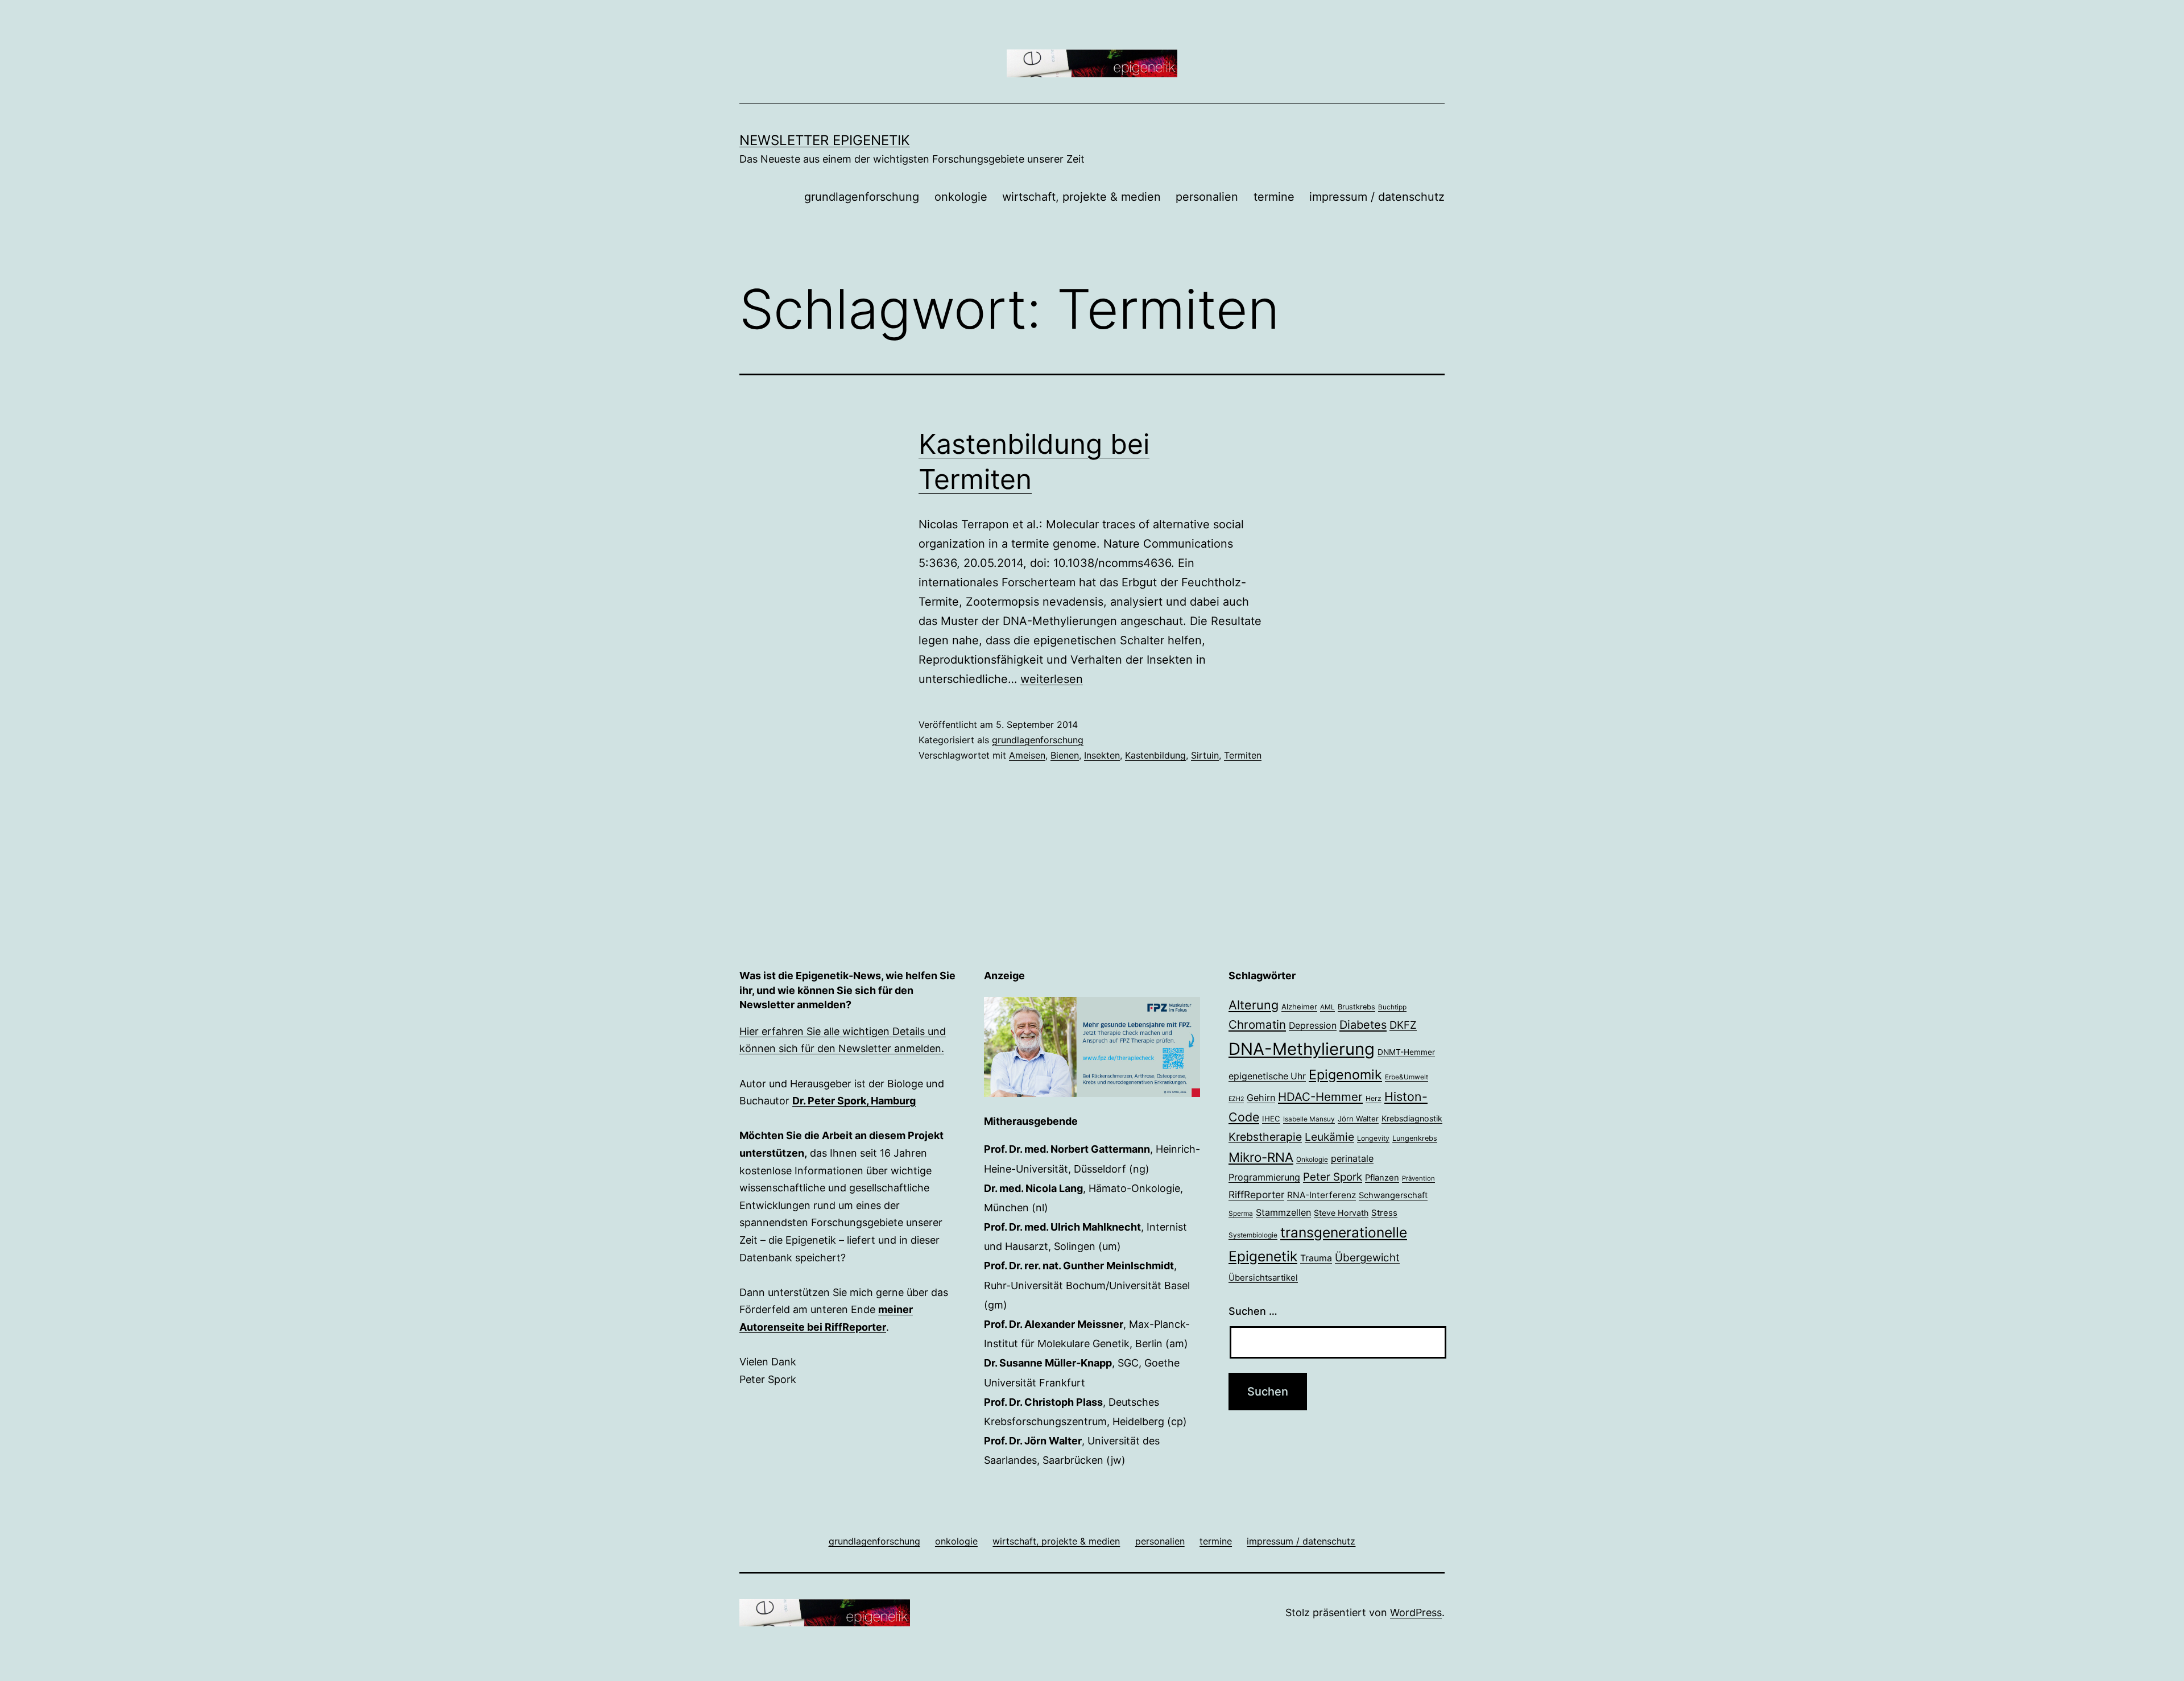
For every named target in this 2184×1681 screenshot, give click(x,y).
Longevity (1373, 1138)
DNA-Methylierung (1302, 1049)
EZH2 (1236, 1099)
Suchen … (1253, 1311)
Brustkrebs (1356, 1007)
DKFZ (1403, 1025)
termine (1274, 197)
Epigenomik (1345, 1075)
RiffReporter (1256, 1194)
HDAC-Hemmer (1320, 1097)
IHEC (1271, 1119)
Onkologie (1312, 1160)
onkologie (961, 197)
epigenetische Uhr (1267, 1076)
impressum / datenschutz (1377, 197)
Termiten (1243, 755)
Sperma (1241, 1214)
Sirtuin (1205, 755)
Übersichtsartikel (1263, 1278)
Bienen (1065, 755)
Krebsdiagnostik (1412, 1118)
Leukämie (1329, 1137)
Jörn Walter (1358, 1119)
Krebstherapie (1265, 1137)
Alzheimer (1299, 1007)
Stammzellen (1283, 1212)
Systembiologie (1253, 1235)
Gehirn (1261, 1098)
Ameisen (1027, 755)
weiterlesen (1052, 679)
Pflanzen (1382, 1178)
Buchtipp (1392, 1007)
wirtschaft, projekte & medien (1081, 197)
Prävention (1418, 1178)
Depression (1313, 1026)
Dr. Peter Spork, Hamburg (854, 1101)
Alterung (1254, 1005)
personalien (1207, 197)
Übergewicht (1367, 1258)
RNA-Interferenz (1321, 1195)
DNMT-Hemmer (1406, 1052)
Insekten (1102, 755)
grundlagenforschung (862, 197)
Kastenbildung (1155, 755)
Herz (1374, 1098)
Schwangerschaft (1393, 1195)
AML (1327, 1007)
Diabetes (1363, 1025)
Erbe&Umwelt (1407, 1077)
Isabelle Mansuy (1309, 1119)
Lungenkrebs (1415, 1138)
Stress (1384, 1213)
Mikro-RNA (1261, 1157)
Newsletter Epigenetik (825, 140)
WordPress (1416, 1612)
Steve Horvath (1341, 1213)
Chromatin (1257, 1024)
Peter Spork (1333, 1177)
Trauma (1316, 1258)
